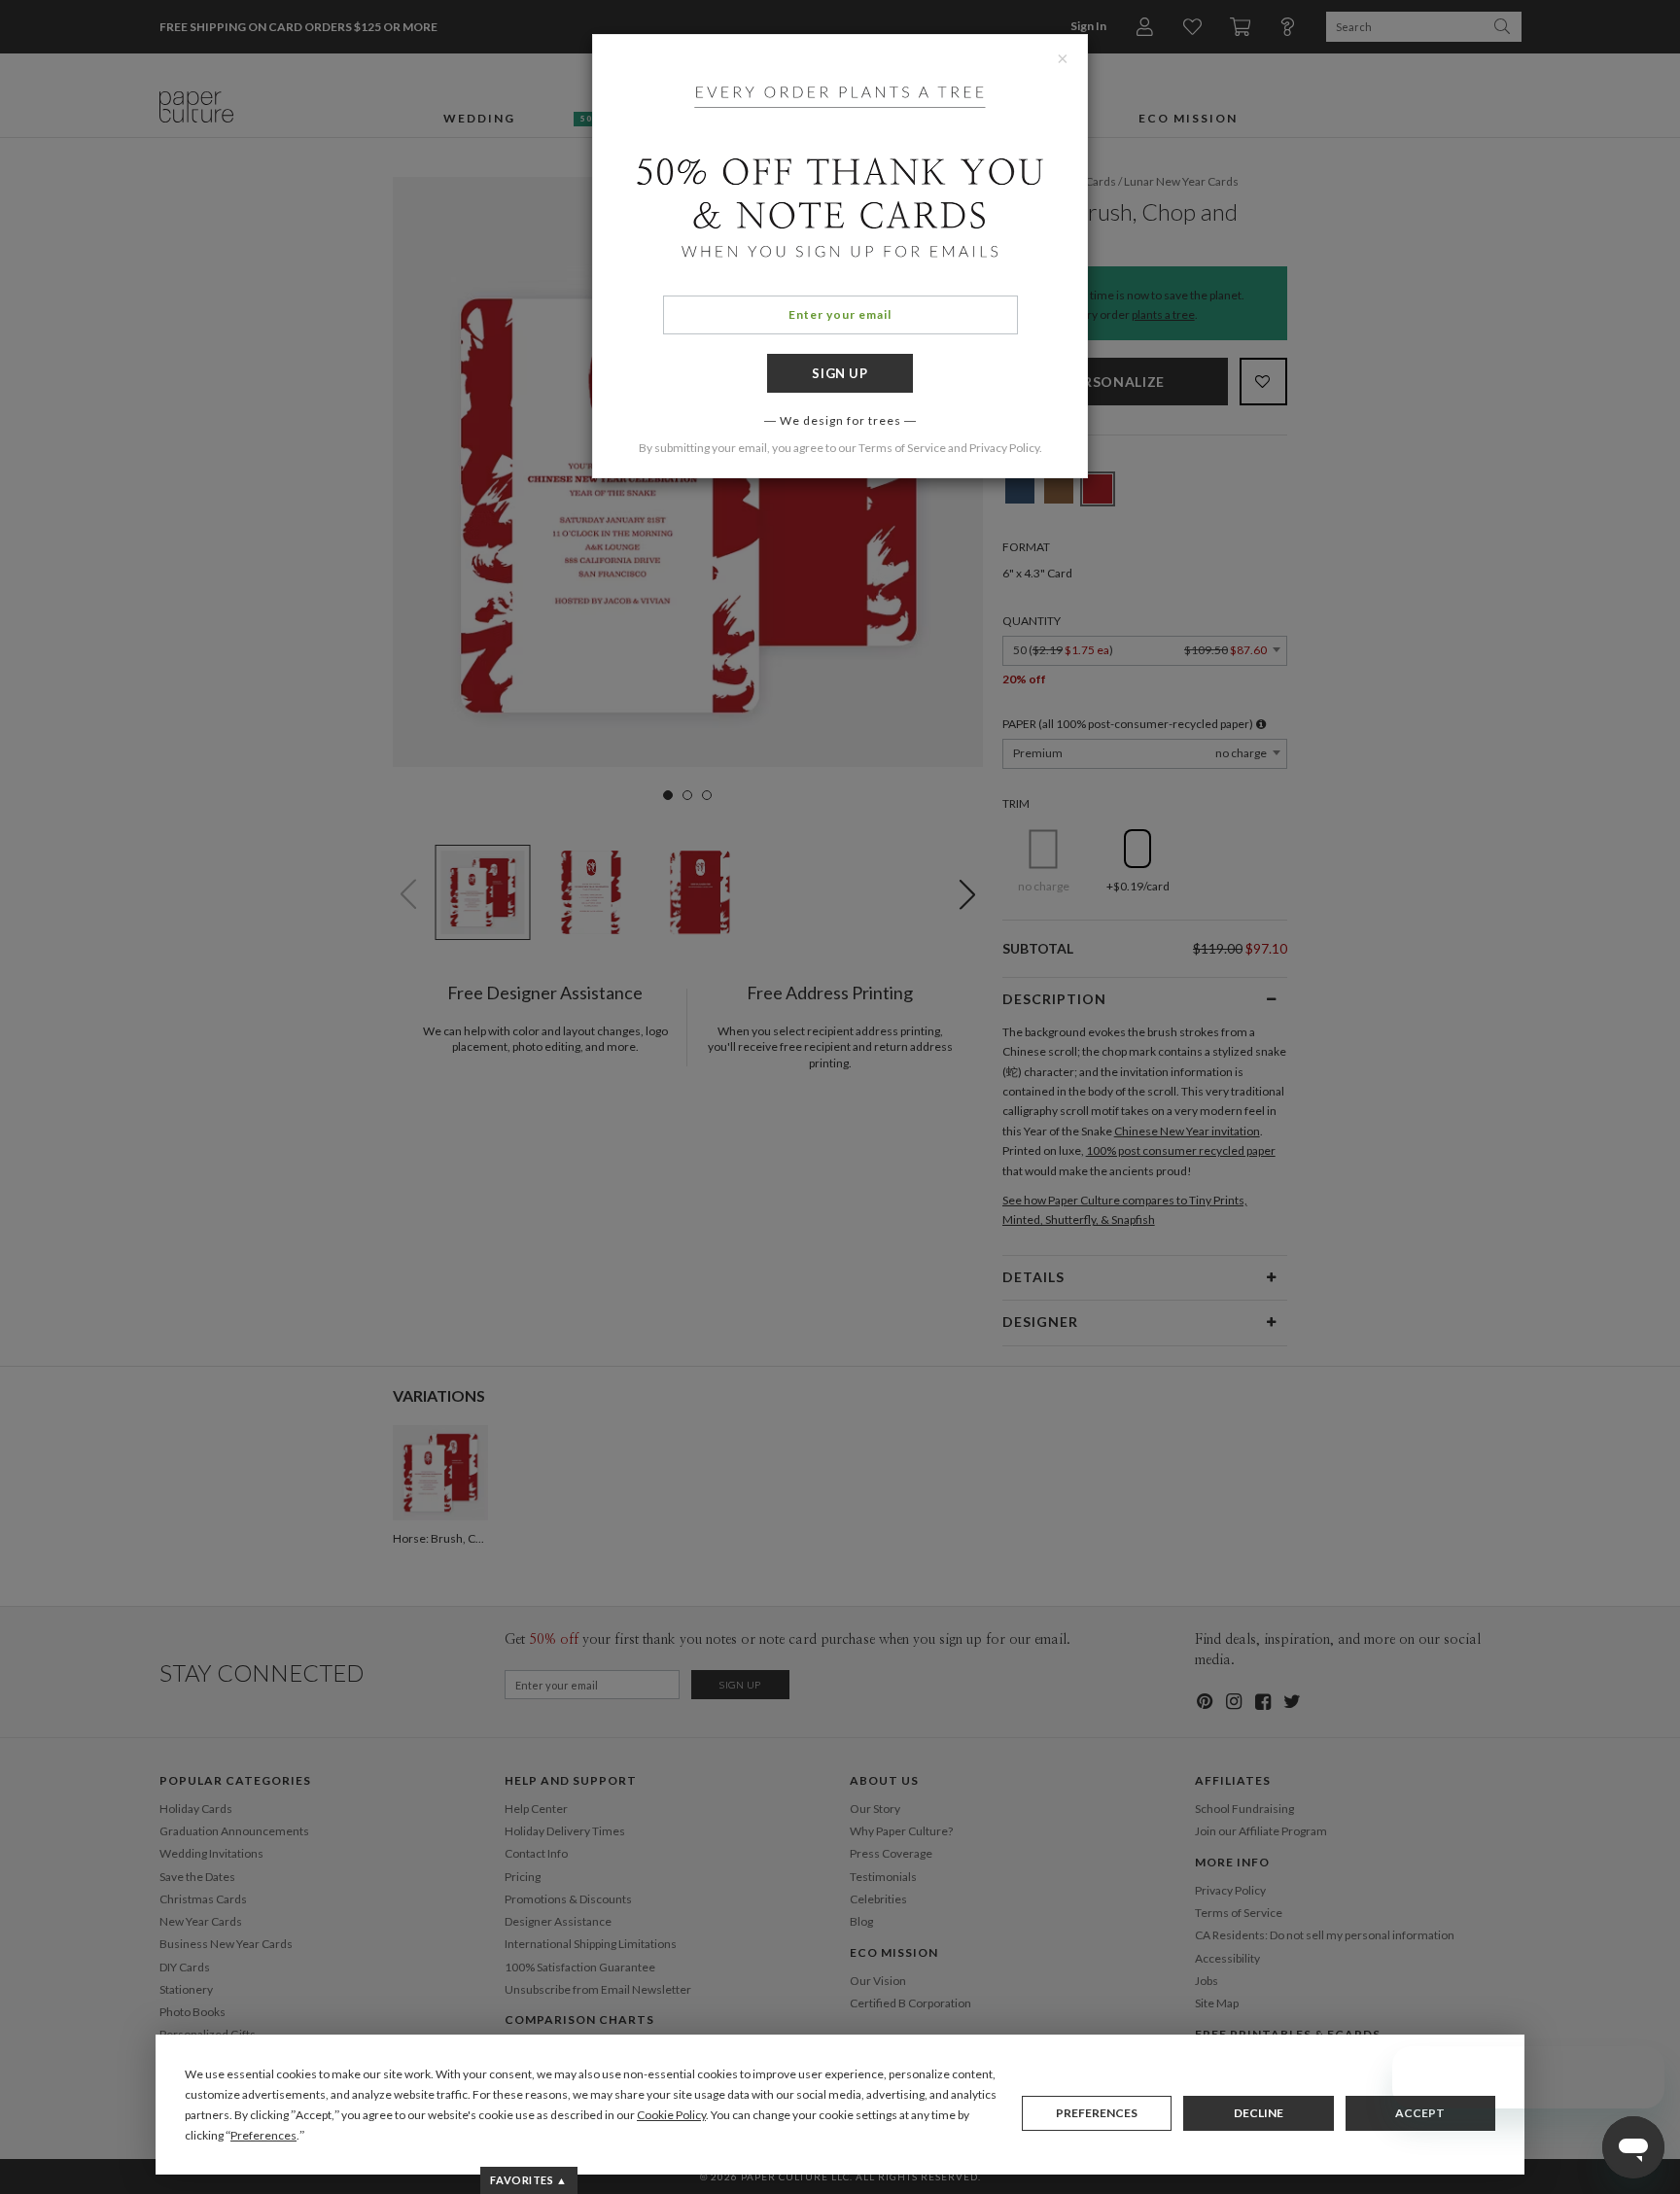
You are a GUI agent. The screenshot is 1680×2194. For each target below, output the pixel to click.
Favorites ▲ (528, 2180)
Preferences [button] (263, 2135)
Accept (1420, 2113)
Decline (1259, 2113)
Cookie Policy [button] (671, 2115)
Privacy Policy (1004, 448)
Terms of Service (902, 448)
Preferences (1097, 2113)
